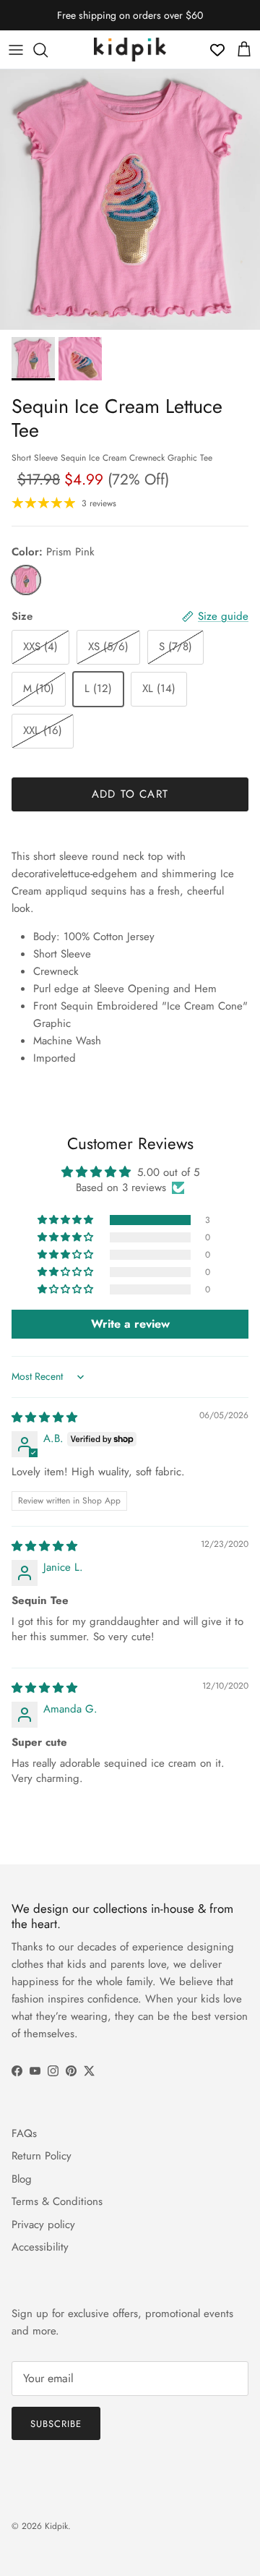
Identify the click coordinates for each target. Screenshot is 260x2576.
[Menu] (16, 50)
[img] (44, 1417)
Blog (22, 2179)
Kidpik (56, 2526)
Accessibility (40, 2247)
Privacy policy (43, 2225)
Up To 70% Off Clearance (130, 21)
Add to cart (130, 794)
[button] (66, 1220)
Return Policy (42, 2156)
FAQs (24, 2133)
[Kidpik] (130, 50)
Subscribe (56, 2424)
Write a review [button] (130, 1324)
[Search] (48, 50)
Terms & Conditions (57, 2201)
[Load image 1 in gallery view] (130, 200)
